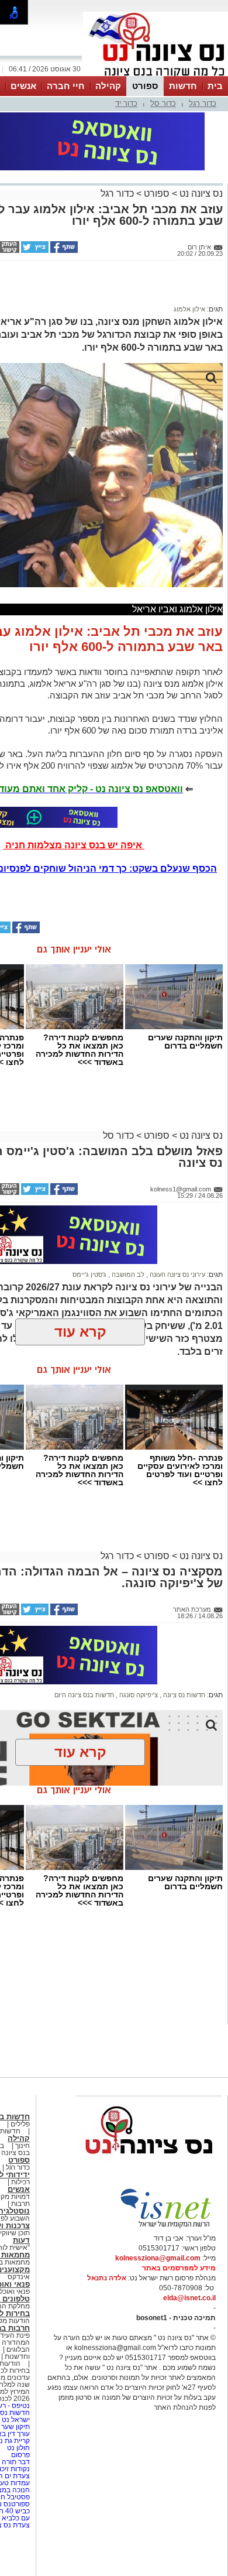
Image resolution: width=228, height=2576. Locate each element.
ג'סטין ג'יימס (89, 1275)
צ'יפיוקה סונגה (138, 1695)
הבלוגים (18, 2349)
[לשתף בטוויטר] (34, 251)
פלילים (20, 2124)
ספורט (145, 86)
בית (215, 86)
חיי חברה (66, 86)
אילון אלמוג (189, 309)
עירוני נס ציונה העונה (177, 1275)
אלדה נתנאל (107, 2278)
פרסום (20, 2455)
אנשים (23, 86)
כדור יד (126, 103)
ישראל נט (15, 2420)
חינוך (23, 2146)
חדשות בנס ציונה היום (84, 1695)
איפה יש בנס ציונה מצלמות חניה (74, 845)
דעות (21, 2240)
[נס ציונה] (156, 75)
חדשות (183, 86)
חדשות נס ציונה (183, 1695)
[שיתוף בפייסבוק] (63, 251)
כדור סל (163, 103)
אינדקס (19, 2277)
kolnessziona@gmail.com (158, 2258)
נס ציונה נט (200, 193)
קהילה (108, 86)
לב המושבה (127, 1275)
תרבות (20, 2204)
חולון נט (18, 2448)
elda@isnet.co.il (189, 2298)
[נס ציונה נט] (149, 2165)
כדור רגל (203, 103)
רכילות (20, 2182)
